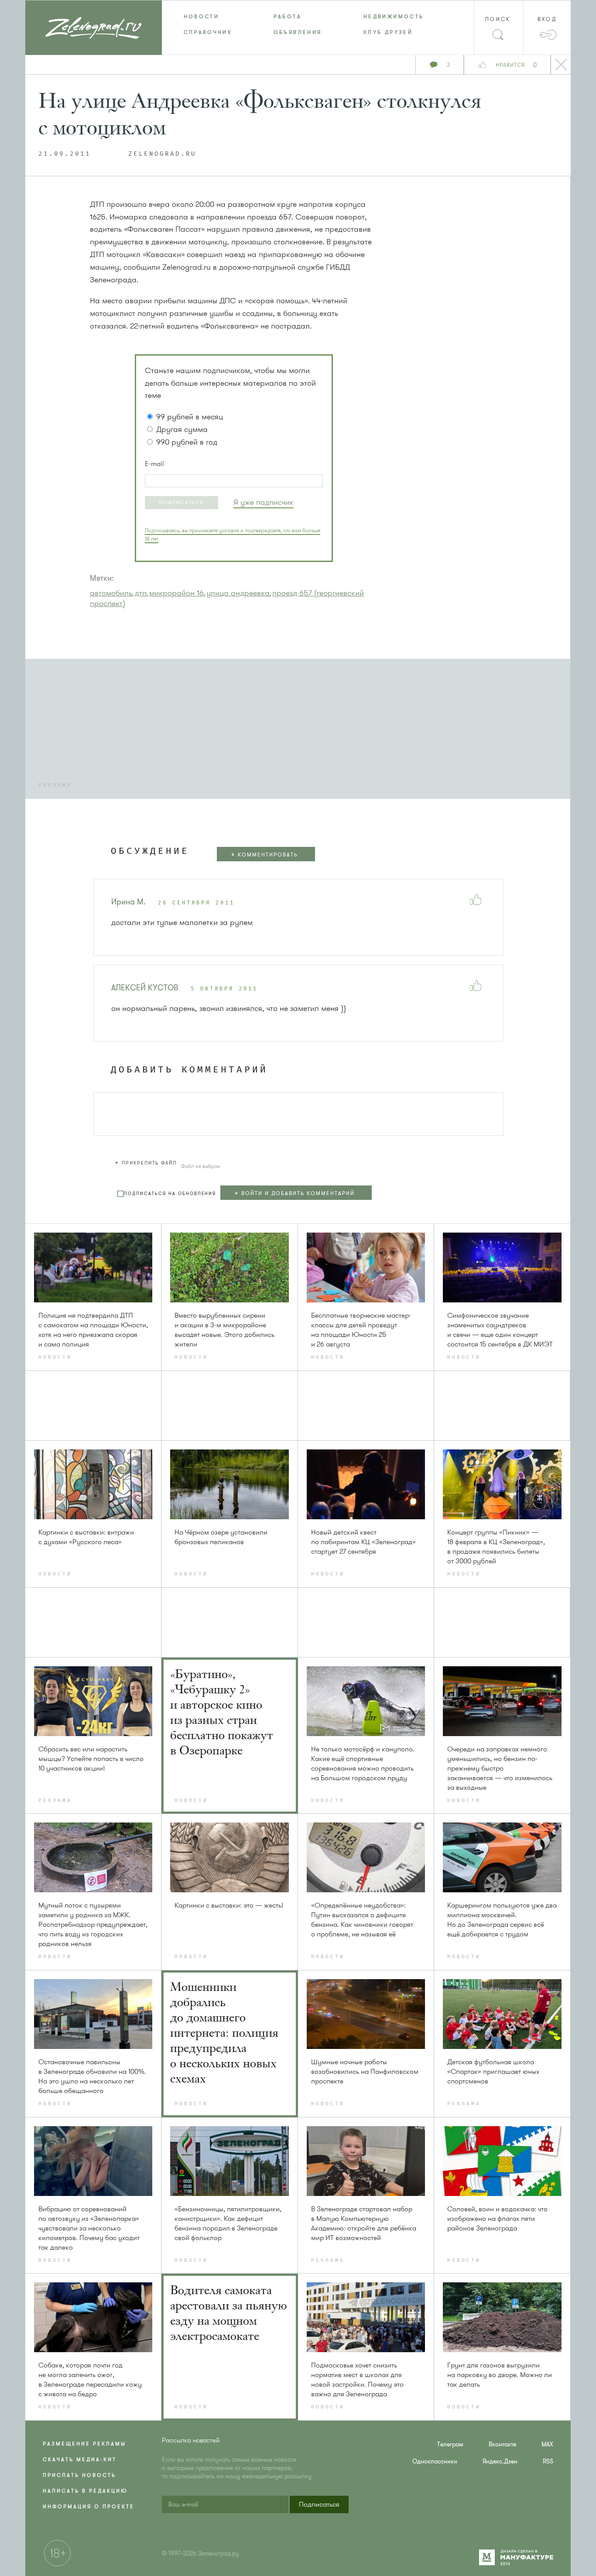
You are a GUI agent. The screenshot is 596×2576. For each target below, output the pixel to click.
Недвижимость (394, 17)
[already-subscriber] (264, 502)
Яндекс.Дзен (500, 2461)
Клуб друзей (388, 32)
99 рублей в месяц (190, 417)
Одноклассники (435, 2461)
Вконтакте (502, 2444)
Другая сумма (182, 429)
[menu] (298, 24)
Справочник (208, 32)
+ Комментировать (264, 855)
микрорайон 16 (176, 593)
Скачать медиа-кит (80, 2460)
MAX (547, 2444)
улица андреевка (238, 593)
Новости (202, 17)
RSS (548, 2461)
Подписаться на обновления (170, 1194)
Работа (288, 17)
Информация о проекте (89, 2507)
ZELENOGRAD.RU (162, 154)
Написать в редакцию (85, 2491)
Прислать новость (79, 2475)
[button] (182, 503)
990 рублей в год (187, 442)
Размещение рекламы (84, 2444)
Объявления (298, 32)
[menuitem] (207, 17)
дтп (141, 593)
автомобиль (111, 593)
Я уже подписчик (264, 502)
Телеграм (450, 2444)
